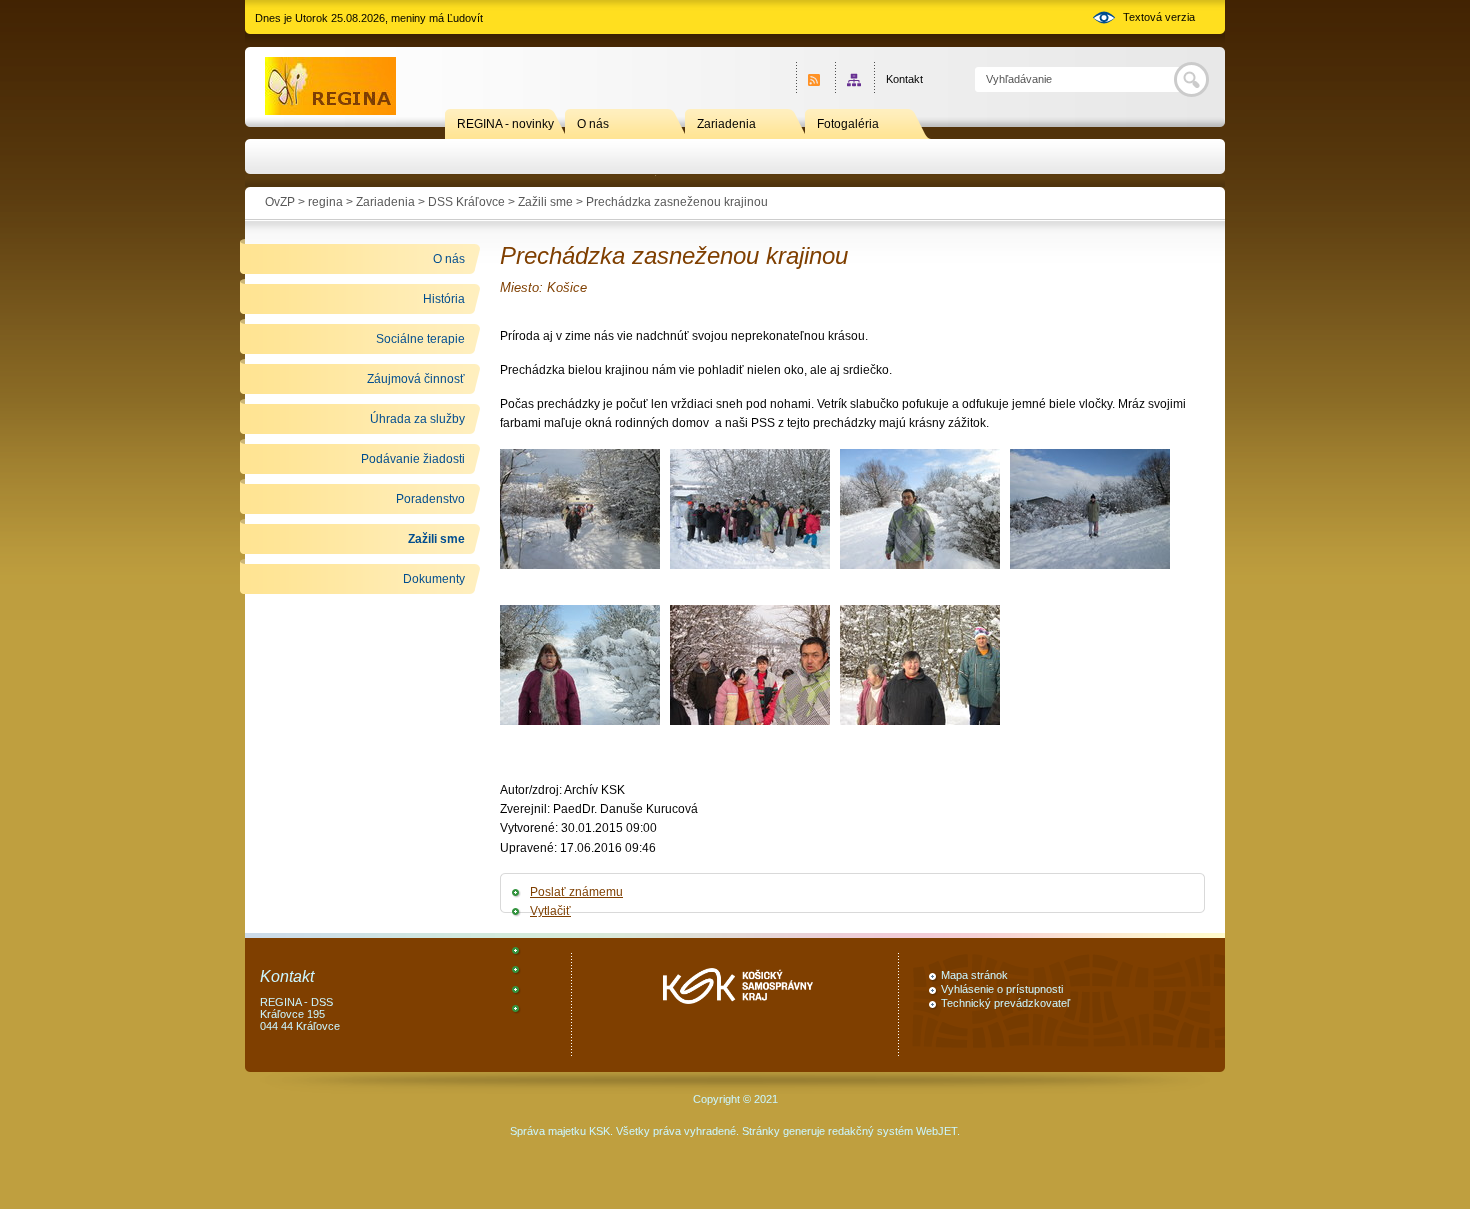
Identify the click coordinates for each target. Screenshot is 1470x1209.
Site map (854, 79)
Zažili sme (545, 202)
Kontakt (904, 79)
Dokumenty (434, 579)
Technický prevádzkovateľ (1005, 1003)
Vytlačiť (550, 911)
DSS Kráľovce (466, 202)
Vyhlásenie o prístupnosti (1002, 989)
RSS (815, 79)
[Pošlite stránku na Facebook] (531, 950)
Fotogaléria (848, 124)
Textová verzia (1159, 17)
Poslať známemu (576, 892)
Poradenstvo (430, 499)
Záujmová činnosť (416, 379)
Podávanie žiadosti (413, 459)
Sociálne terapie (420, 339)
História (444, 299)
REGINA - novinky (505, 124)
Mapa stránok (974, 975)
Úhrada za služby (417, 419)
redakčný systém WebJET (892, 1131)
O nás (593, 124)
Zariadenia (726, 124)
